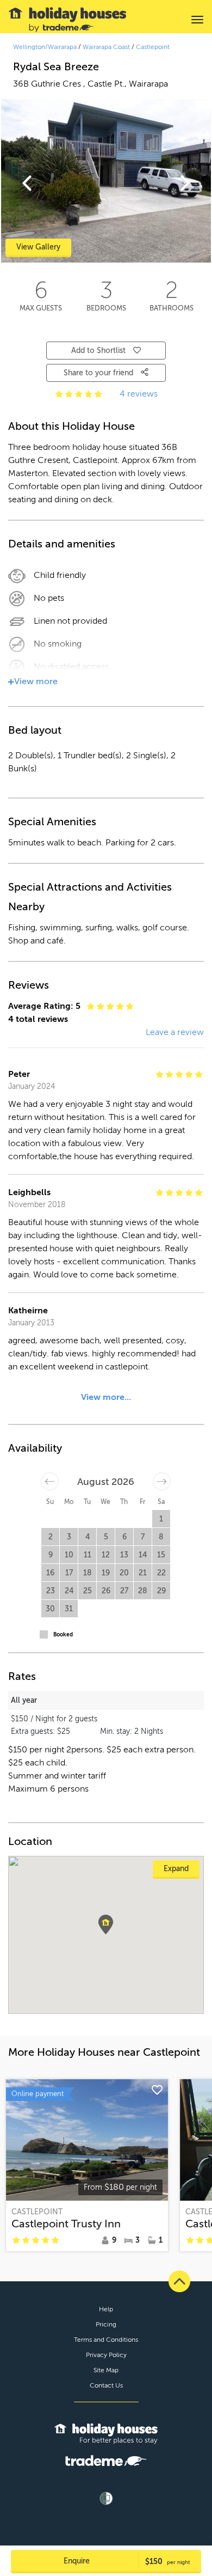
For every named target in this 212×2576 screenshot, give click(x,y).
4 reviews (139, 394)
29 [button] (161, 1591)
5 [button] (106, 1537)
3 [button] (69, 1537)
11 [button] (88, 1555)
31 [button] (69, 1609)
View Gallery (38, 247)
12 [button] (106, 1555)
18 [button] (88, 1573)
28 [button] (143, 1591)
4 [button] (88, 1537)
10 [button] (69, 1555)
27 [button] (124, 1591)
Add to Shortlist (98, 351)
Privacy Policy (106, 2355)
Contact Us (106, 2385)
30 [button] (50, 1609)
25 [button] (88, 1591)
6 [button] (124, 1537)
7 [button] (143, 1537)
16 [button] (50, 1573)
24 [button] (69, 1591)
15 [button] (161, 1555)
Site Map (106, 2370)
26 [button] (106, 1591)
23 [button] (51, 1591)
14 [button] (143, 1555)
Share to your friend (99, 373)
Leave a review (175, 1032)
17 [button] (69, 1573)
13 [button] (124, 1555)
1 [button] (161, 1519)
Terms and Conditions (106, 2340)
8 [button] (161, 1537)
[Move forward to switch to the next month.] (162, 1481)
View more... (106, 1397)
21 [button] (143, 1573)
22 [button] (161, 1573)
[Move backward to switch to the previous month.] (50, 1481)
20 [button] (124, 1573)
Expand (176, 1869)
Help (106, 2309)
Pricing (106, 2324)
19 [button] (106, 1573)
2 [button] (51, 1537)
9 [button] (51, 1555)
